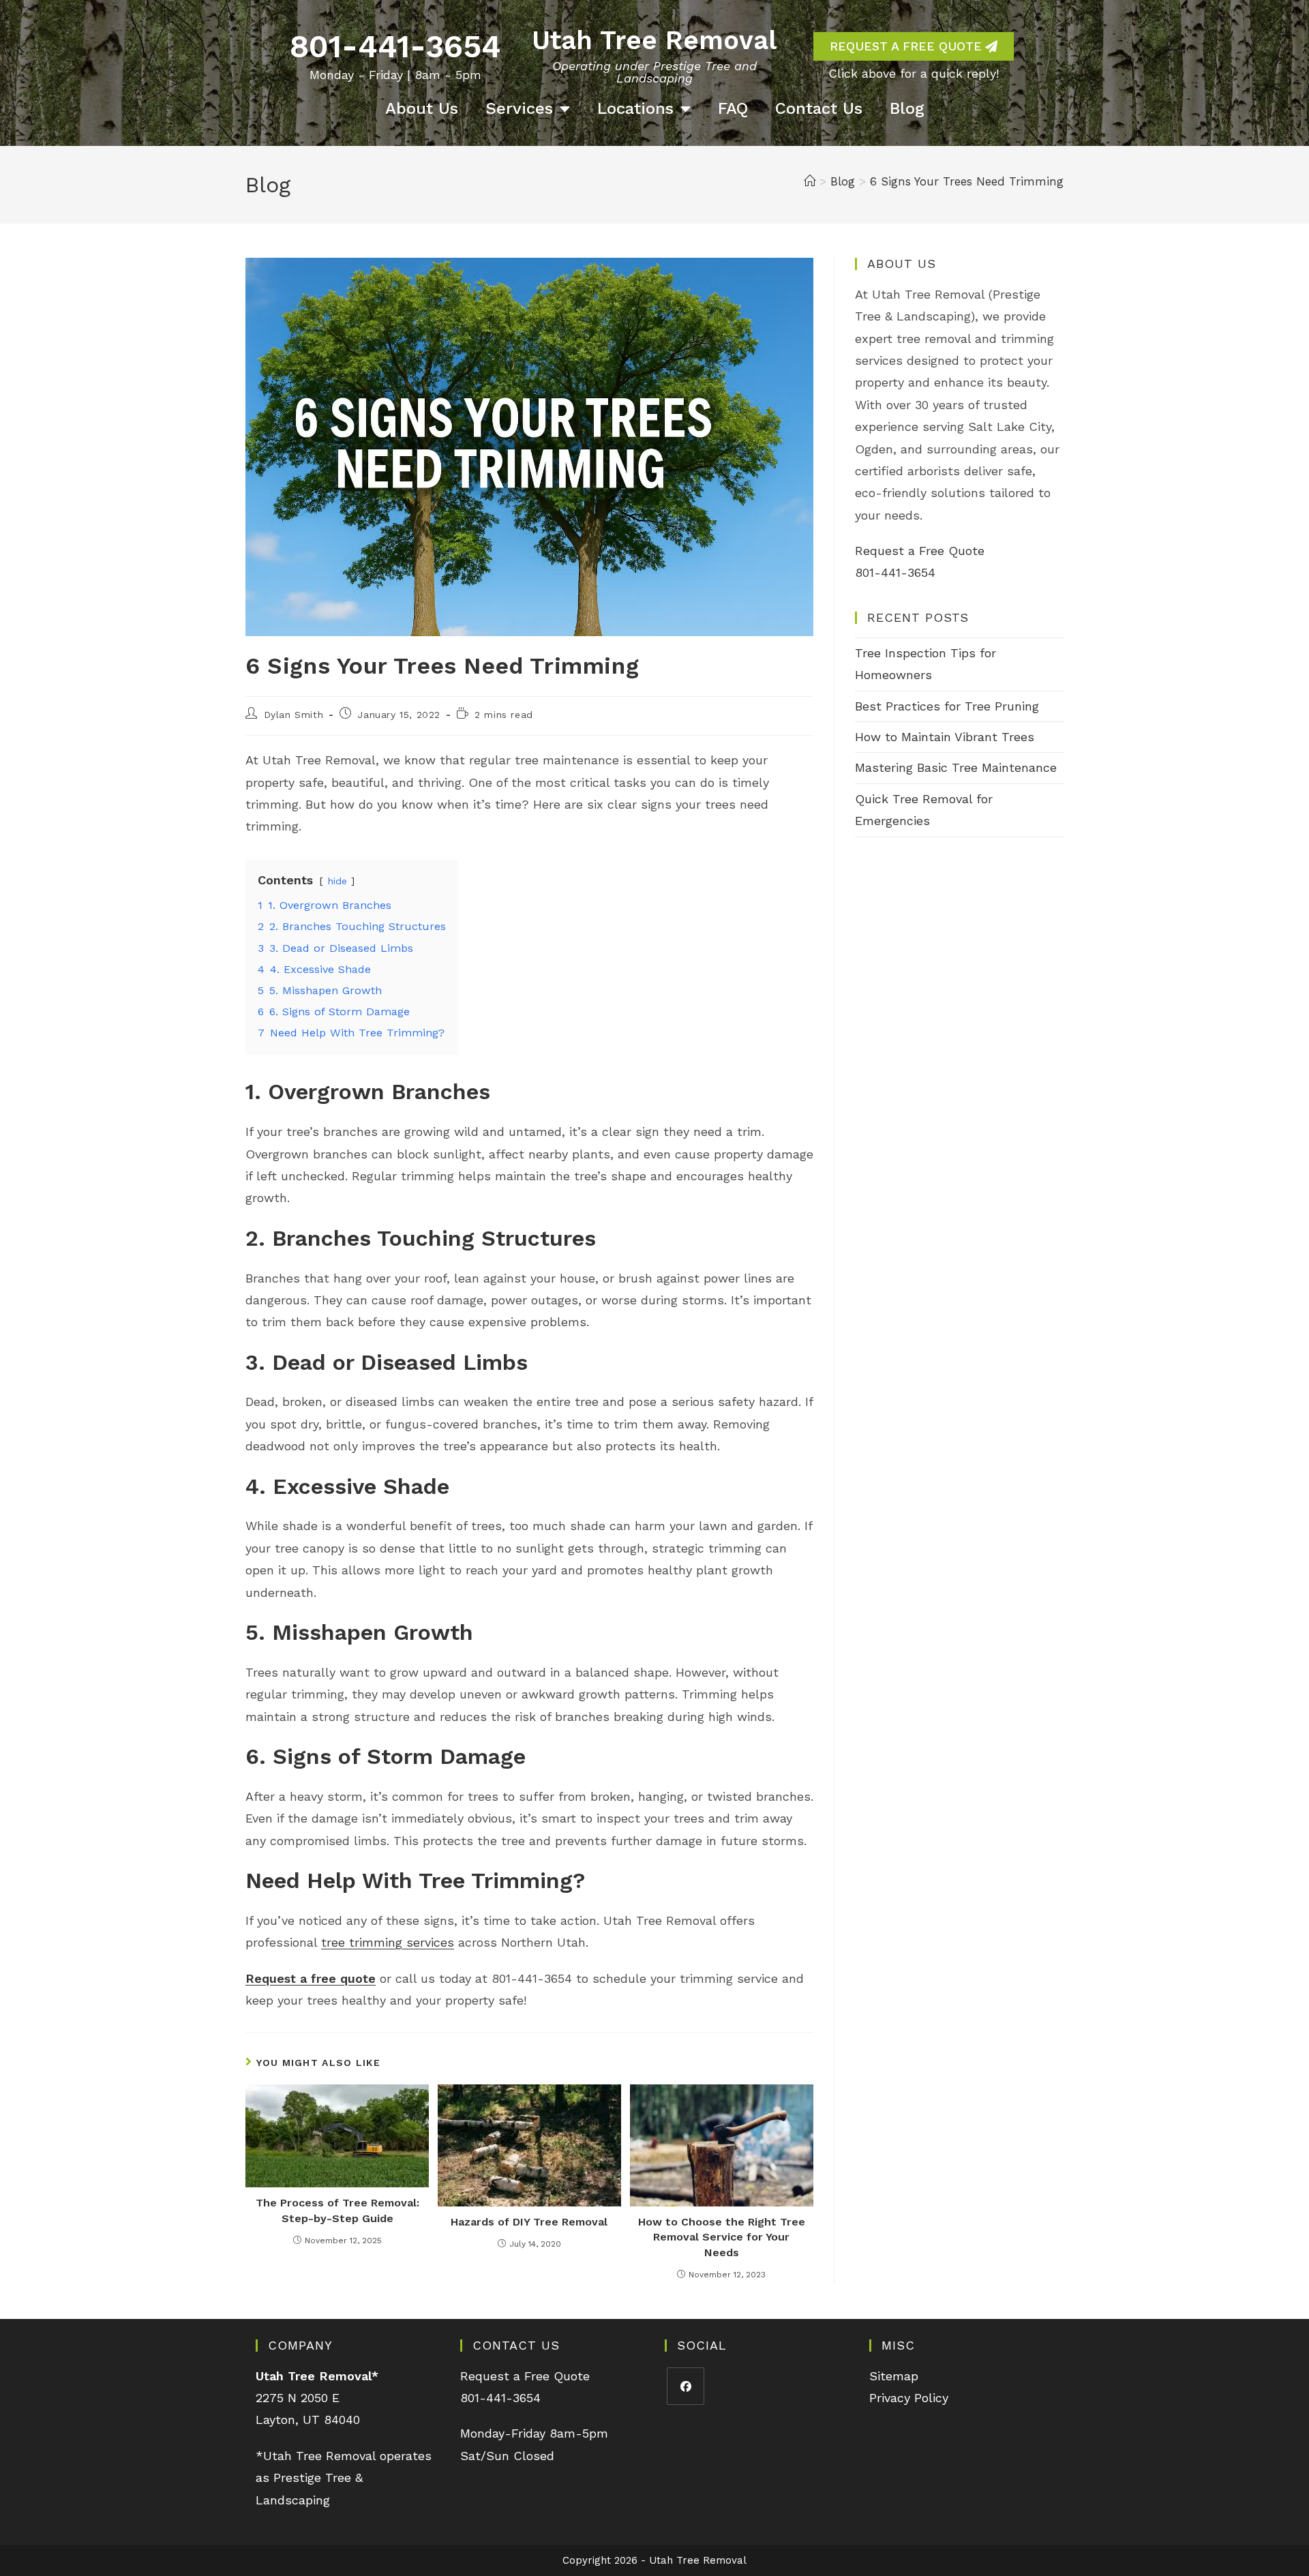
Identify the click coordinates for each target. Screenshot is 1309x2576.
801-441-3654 (395, 46)
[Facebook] (686, 2386)
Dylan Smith (294, 715)
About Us (422, 108)
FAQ (733, 108)
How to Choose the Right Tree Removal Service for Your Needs (722, 2237)
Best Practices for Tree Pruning (947, 706)
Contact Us (819, 108)
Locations (635, 108)
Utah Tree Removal (654, 40)
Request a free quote (311, 1978)
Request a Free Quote (920, 551)
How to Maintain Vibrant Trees (945, 737)
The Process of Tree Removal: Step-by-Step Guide (337, 2210)
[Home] (810, 181)
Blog (907, 108)
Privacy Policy (909, 2398)
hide (337, 881)
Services (519, 108)
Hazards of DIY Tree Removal (529, 2222)
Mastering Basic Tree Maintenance (956, 767)
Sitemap (894, 2376)
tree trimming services (388, 1942)
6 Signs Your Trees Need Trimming (967, 181)
